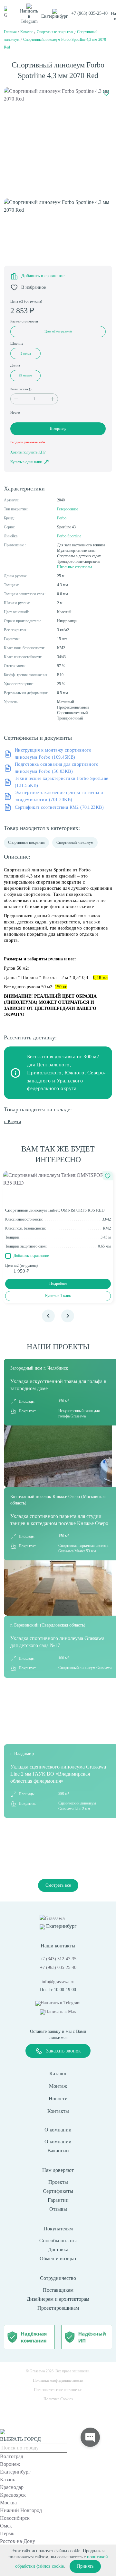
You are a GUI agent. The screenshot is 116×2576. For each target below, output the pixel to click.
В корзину (58, 428)
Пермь (7, 2533)
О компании (58, 2142)
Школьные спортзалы (74, 567)
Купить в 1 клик (58, 1296)
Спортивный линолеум (75, 842)
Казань (8, 2479)
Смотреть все (58, 1885)
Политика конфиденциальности (58, 2380)
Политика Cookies (58, 2399)
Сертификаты (58, 2191)
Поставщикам (58, 2290)
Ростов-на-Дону (18, 2541)
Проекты (58, 2182)
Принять (85, 2566)
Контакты (58, 2111)
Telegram (29, 16)
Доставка (58, 2250)
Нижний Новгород (21, 2510)
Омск (6, 2526)
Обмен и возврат (58, 2258)
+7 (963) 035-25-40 (89, 13)
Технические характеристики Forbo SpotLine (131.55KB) (62, 782)
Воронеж (10, 2464)
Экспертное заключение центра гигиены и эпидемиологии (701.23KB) (59, 796)
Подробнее (58, 1284)
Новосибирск (15, 2518)
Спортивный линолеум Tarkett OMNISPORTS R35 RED (55, 1210)
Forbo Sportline (69, 536)
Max (61, 2011)
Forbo (62, 518)
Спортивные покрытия (26, 842)
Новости (58, 2099)
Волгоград (12, 2456)
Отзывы (58, 2209)
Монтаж (58, 2086)
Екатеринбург (15, 2472)
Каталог (58, 2073)
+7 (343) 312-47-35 (58, 1959)
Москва (8, 2503)
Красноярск (13, 2495)
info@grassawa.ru (58, 1982)
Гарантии (58, 2200)
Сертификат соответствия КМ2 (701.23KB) (59, 807)
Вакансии (58, 2151)
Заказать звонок (63, 2051)
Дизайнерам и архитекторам (58, 2299)
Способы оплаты (58, 2241)
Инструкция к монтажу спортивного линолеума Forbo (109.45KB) (53, 754)
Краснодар (12, 2487)
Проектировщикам (58, 2308)
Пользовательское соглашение (58, 2390)
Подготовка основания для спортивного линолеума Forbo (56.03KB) (57, 768)
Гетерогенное (68, 509)
